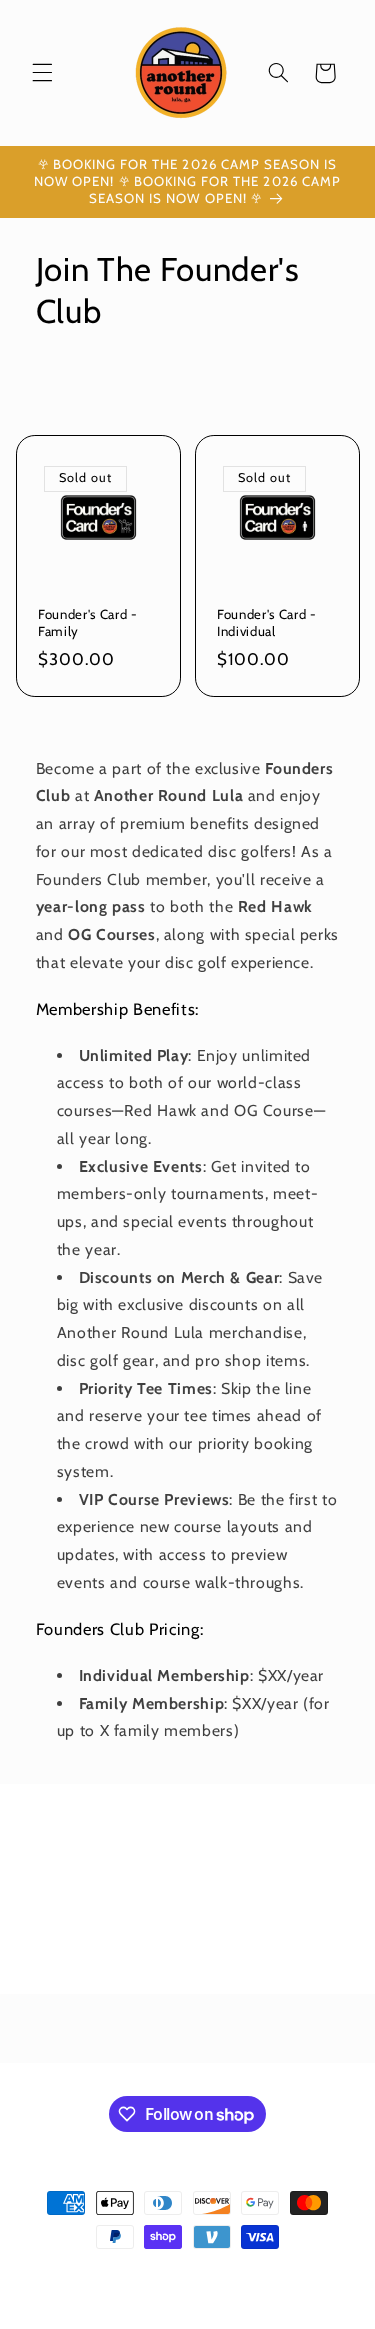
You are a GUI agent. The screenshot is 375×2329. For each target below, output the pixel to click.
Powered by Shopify (268, 2274)
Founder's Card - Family (88, 622)
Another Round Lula (155, 2274)
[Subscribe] (311, 1969)
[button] (42, 73)
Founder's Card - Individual (267, 622)
